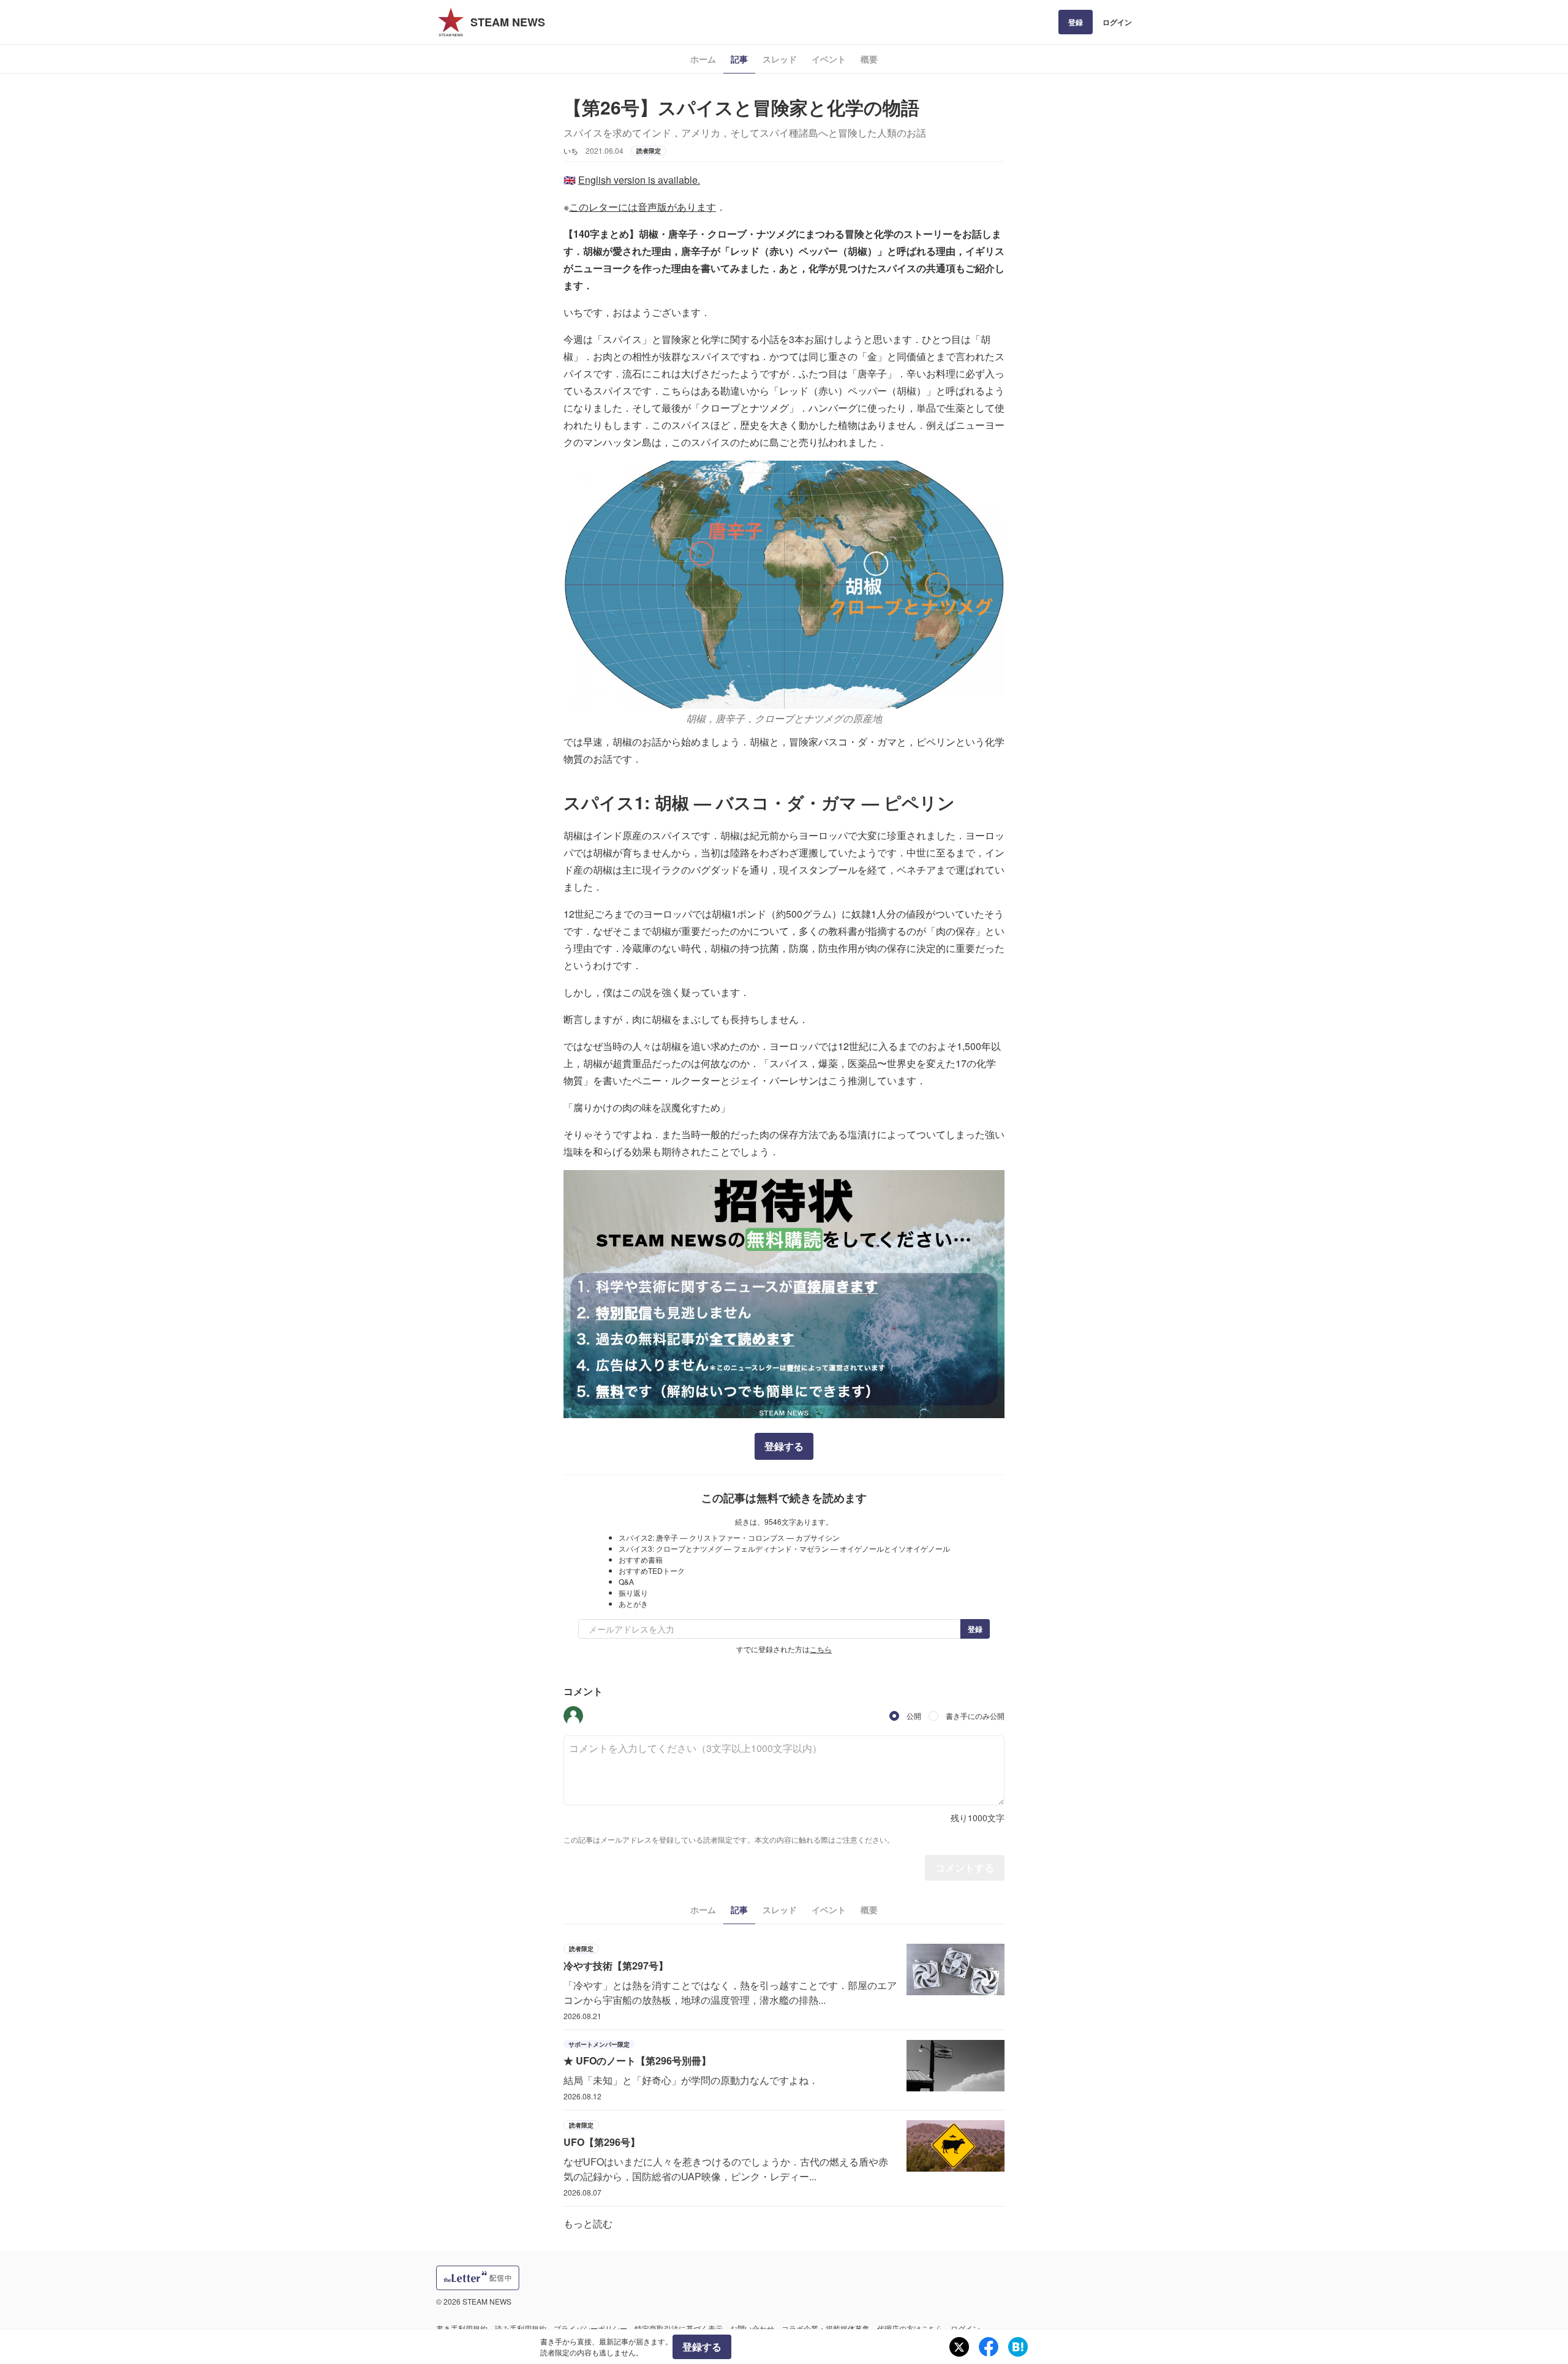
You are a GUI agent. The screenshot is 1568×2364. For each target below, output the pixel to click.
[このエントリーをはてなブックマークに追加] (1018, 2347)
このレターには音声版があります (643, 207)
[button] (573, 1716)
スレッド (780, 59)
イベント (829, 59)
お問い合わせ (752, 2328)
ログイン (1117, 22)
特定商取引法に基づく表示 (679, 2328)
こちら (821, 1649)
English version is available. (639, 180)
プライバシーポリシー (590, 2328)
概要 (869, 59)
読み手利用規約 (521, 2328)
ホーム (703, 59)
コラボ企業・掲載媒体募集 (826, 2328)
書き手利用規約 (462, 2328)
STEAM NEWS (508, 22)
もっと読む (588, 2223)
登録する (784, 1446)
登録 (1076, 22)
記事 (739, 59)
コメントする (965, 1867)
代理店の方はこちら (910, 2328)
